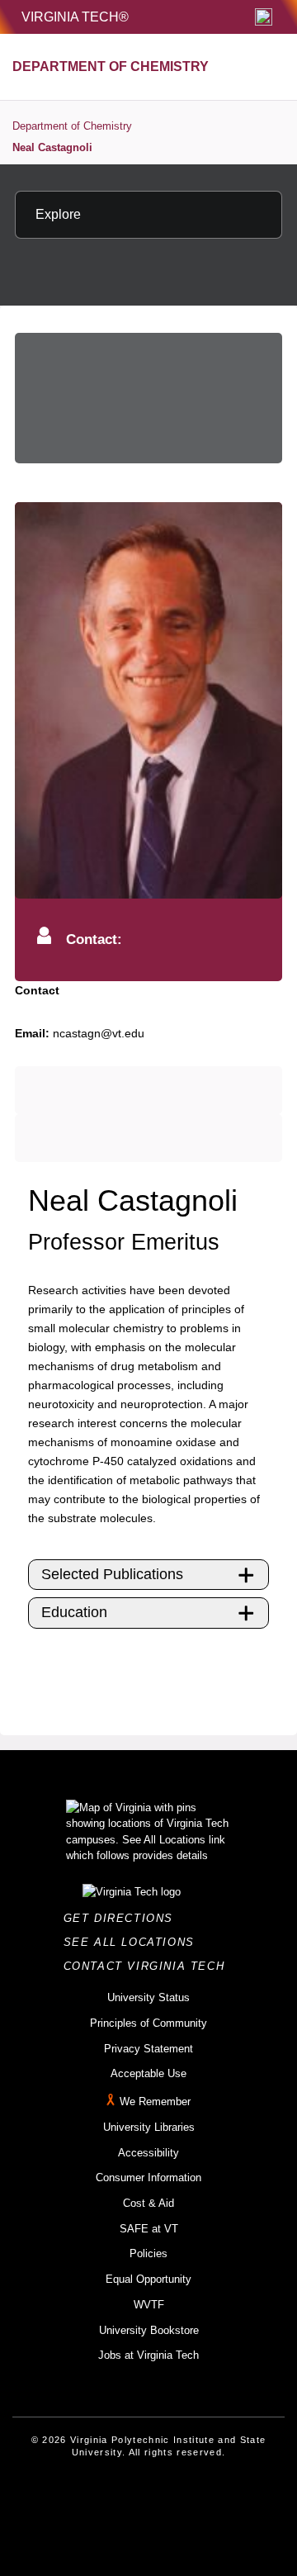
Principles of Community (148, 2023)
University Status (148, 1997)
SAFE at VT (149, 2229)
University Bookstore (149, 2330)
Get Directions (123, 1918)
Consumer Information (148, 2178)
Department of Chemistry (72, 126)
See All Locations (134, 1942)
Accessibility (148, 2153)
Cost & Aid (148, 2203)
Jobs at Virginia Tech (148, 2355)
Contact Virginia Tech (149, 1966)
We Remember (155, 2102)
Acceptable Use (148, 2073)
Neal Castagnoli (52, 147)
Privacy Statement (148, 2049)
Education (74, 1612)
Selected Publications (112, 1574)
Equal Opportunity (148, 2279)
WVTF (149, 2305)
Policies (148, 2253)
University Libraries (149, 2127)
